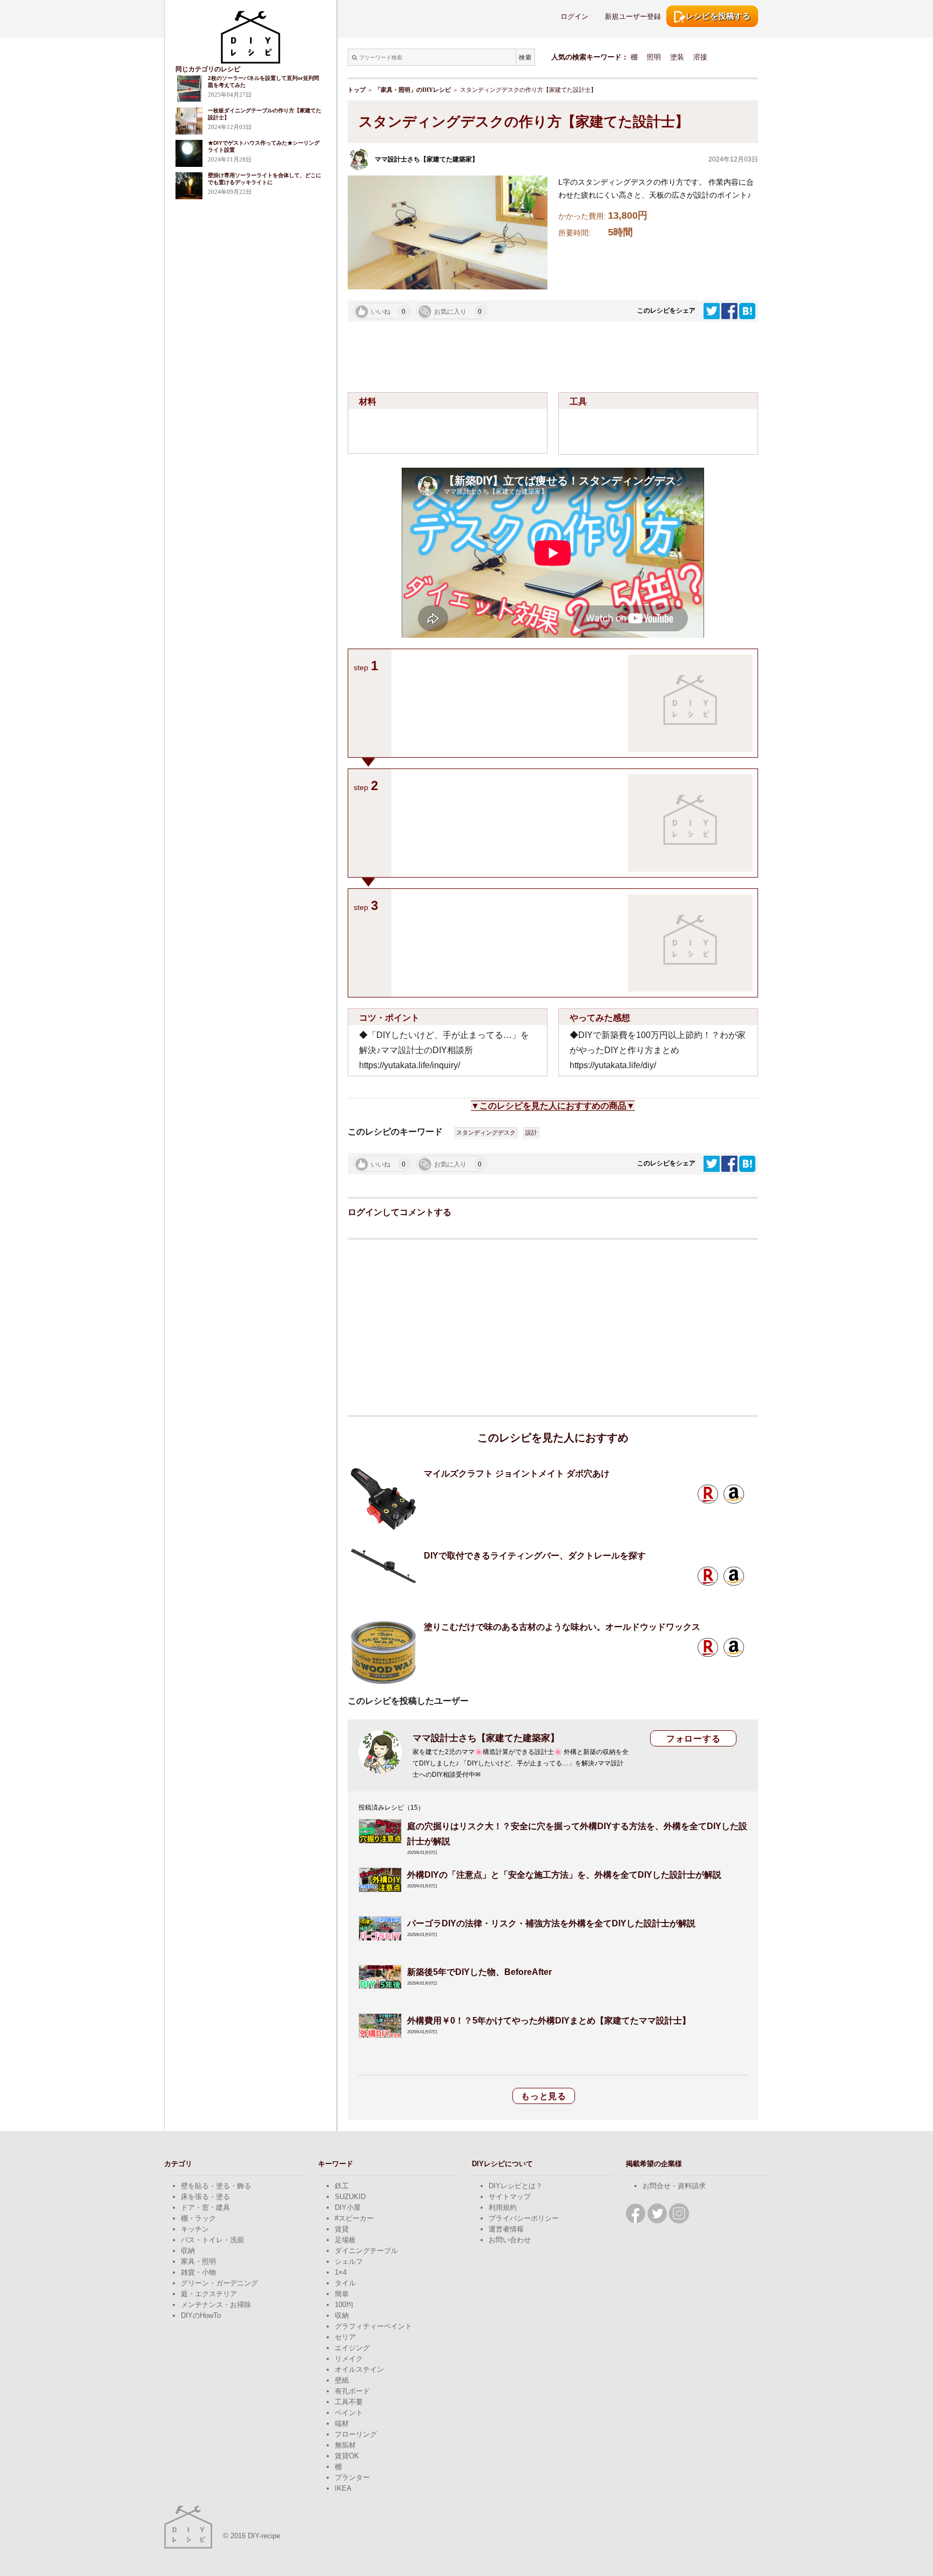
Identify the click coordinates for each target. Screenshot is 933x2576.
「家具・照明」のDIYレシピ (413, 90)
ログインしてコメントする (400, 1212)
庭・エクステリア (209, 2294)
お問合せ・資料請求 (674, 2186)
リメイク (349, 2359)
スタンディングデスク (486, 1132)
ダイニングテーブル (366, 2251)
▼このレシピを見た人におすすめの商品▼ (553, 1106)
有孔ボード (352, 2391)
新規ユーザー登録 (633, 16)
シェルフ (349, 2261)
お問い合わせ (510, 2240)
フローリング (356, 2434)
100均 (344, 2305)
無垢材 (345, 2445)
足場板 (345, 2240)
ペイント (349, 2413)
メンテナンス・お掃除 (216, 2305)
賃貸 (342, 2229)
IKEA (343, 2488)
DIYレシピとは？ (516, 2186)
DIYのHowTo (201, 2315)
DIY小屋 (348, 2207)
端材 (342, 2423)
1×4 (341, 2272)
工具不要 (349, 2402)
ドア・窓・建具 (205, 2207)
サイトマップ (510, 2197)
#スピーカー (354, 2218)
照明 (654, 57)
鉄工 (342, 2186)
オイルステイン (359, 2369)
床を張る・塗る (205, 2197)
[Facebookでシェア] (730, 311)
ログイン (574, 16)
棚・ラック (198, 2218)
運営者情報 (506, 2229)
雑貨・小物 (198, 2272)
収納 (188, 2251)
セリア (345, 2337)
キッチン (195, 2229)
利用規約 (503, 2207)
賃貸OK (347, 2456)
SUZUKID (350, 2197)
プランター (352, 2477)
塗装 (677, 57)
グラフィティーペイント (373, 2326)
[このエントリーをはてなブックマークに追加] (747, 311)
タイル (345, 2283)
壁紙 (342, 2380)
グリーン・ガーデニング (219, 2283)
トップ (357, 90)
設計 (531, 1132)
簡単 (342, 2294)
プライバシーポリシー (524, 2218)
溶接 (700, 57)
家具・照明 (198, 2261)
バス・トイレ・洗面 (212, 2240)
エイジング (352, 2348)
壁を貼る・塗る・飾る (216, 2186)
